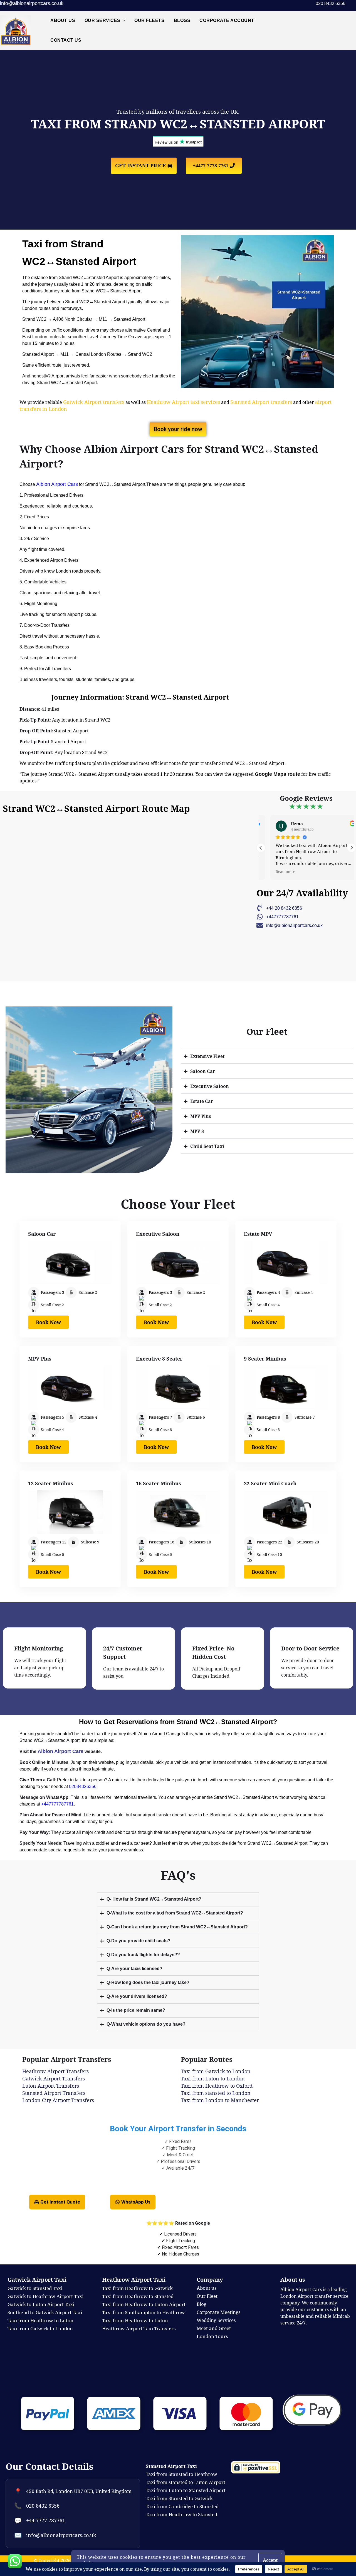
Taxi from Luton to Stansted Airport (186, 2490)
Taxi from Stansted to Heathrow (181, 2474)
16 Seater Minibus (159, 1483)
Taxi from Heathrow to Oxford (217, 2086)
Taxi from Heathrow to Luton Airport (144, 2304)
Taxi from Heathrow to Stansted (138, 2296)
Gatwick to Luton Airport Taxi (41, 2304)
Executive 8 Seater (159, 1359)
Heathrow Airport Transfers (55, 2071)
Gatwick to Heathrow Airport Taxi (45, 2296)
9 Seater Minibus (265, 1359)
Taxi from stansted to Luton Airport (186, 2482)
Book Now (48, 1322)
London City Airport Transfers (58, 2100)
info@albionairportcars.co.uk (32, 3)
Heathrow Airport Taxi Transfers (139, 2328)
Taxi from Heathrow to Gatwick (137, 2288)
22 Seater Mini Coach (270, 1483)
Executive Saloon (158, 1234)
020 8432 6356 (43, 2506)
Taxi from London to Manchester (220, 2100)
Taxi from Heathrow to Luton (135, 2320)
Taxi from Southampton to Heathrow (144, 2312)
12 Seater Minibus (51, 1483)
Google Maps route (277, 774)
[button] (352, 848)
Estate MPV (258, 1234)
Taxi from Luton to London (213, 2078)
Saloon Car (42, 1234)
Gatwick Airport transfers (94, 402)
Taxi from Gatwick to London (216, 2071)
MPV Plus (40, 1359)
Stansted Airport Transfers (54, 2093)
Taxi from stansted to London (216, 2093)
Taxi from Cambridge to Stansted (182, 2506)
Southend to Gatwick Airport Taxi (45, 2312)
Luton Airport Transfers (51, 2086)
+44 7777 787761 (46, 2520)
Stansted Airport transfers (261, 402)
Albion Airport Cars (57, 484)
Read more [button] (276, 872)
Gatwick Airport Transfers (54, 2078)
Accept (270, 2560)
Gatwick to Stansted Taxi (35, 2288)
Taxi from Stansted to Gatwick (179, 2498)
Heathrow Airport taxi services (183, 402)
